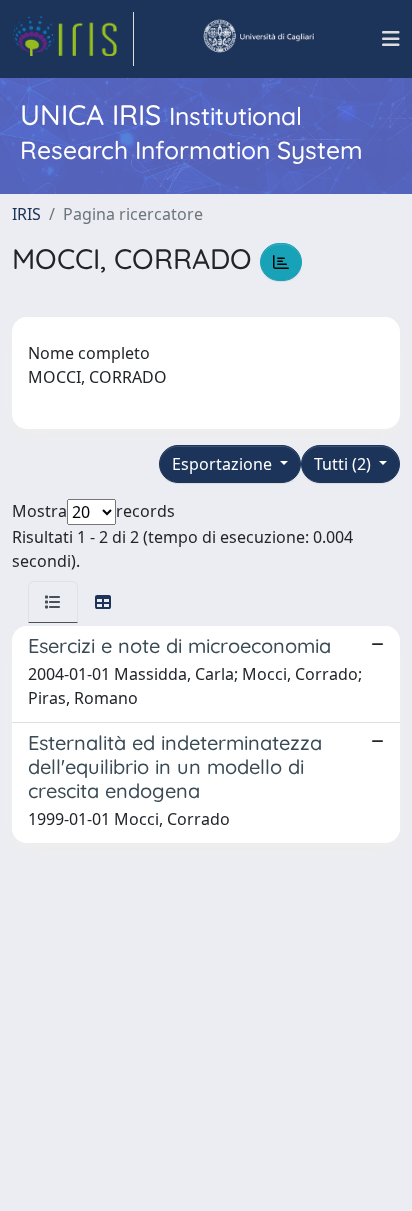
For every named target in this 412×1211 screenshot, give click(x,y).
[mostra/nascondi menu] (391, 39)
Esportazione (224, 464)
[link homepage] (73, 39)
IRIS (26, 214)
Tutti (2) (344, 464)
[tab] (53, 602)
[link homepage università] (258, 39)
